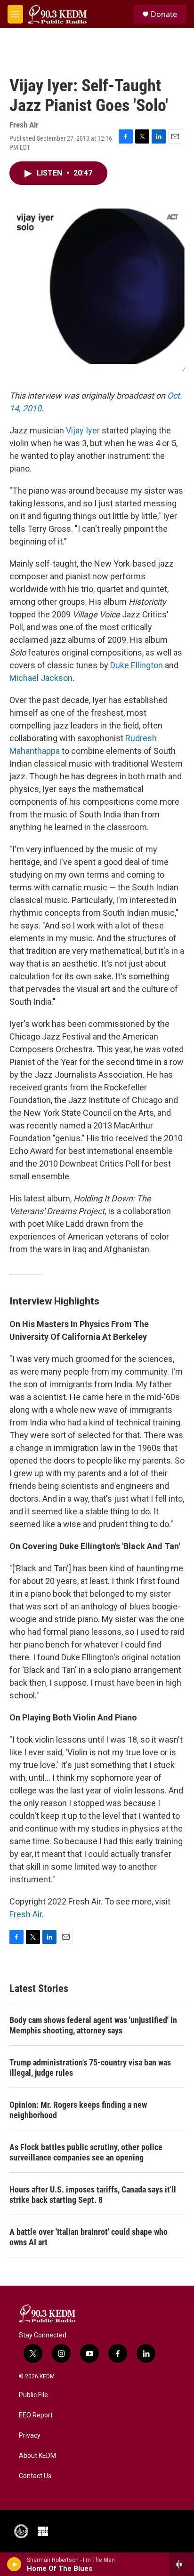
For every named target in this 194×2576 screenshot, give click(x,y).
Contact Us (35, 2476)
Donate (164, 14)
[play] (14, 2564)
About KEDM (37, 2456)
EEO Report (36, 2415)
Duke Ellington (137, 665)
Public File (33, 2395)
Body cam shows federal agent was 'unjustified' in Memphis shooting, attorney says (93, 2025)
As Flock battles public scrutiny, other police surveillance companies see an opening (86, 2152)
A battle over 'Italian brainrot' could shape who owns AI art (89, 2237)
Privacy (30, 2436)
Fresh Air (26, 1914)
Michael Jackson (41, 678)
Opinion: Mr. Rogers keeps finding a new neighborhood (78, 2110)
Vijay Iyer (83, 430)
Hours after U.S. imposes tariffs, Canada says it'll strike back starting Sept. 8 (93, 2195)
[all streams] (182, 2564)
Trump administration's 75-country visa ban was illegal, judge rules (90, 2068)
